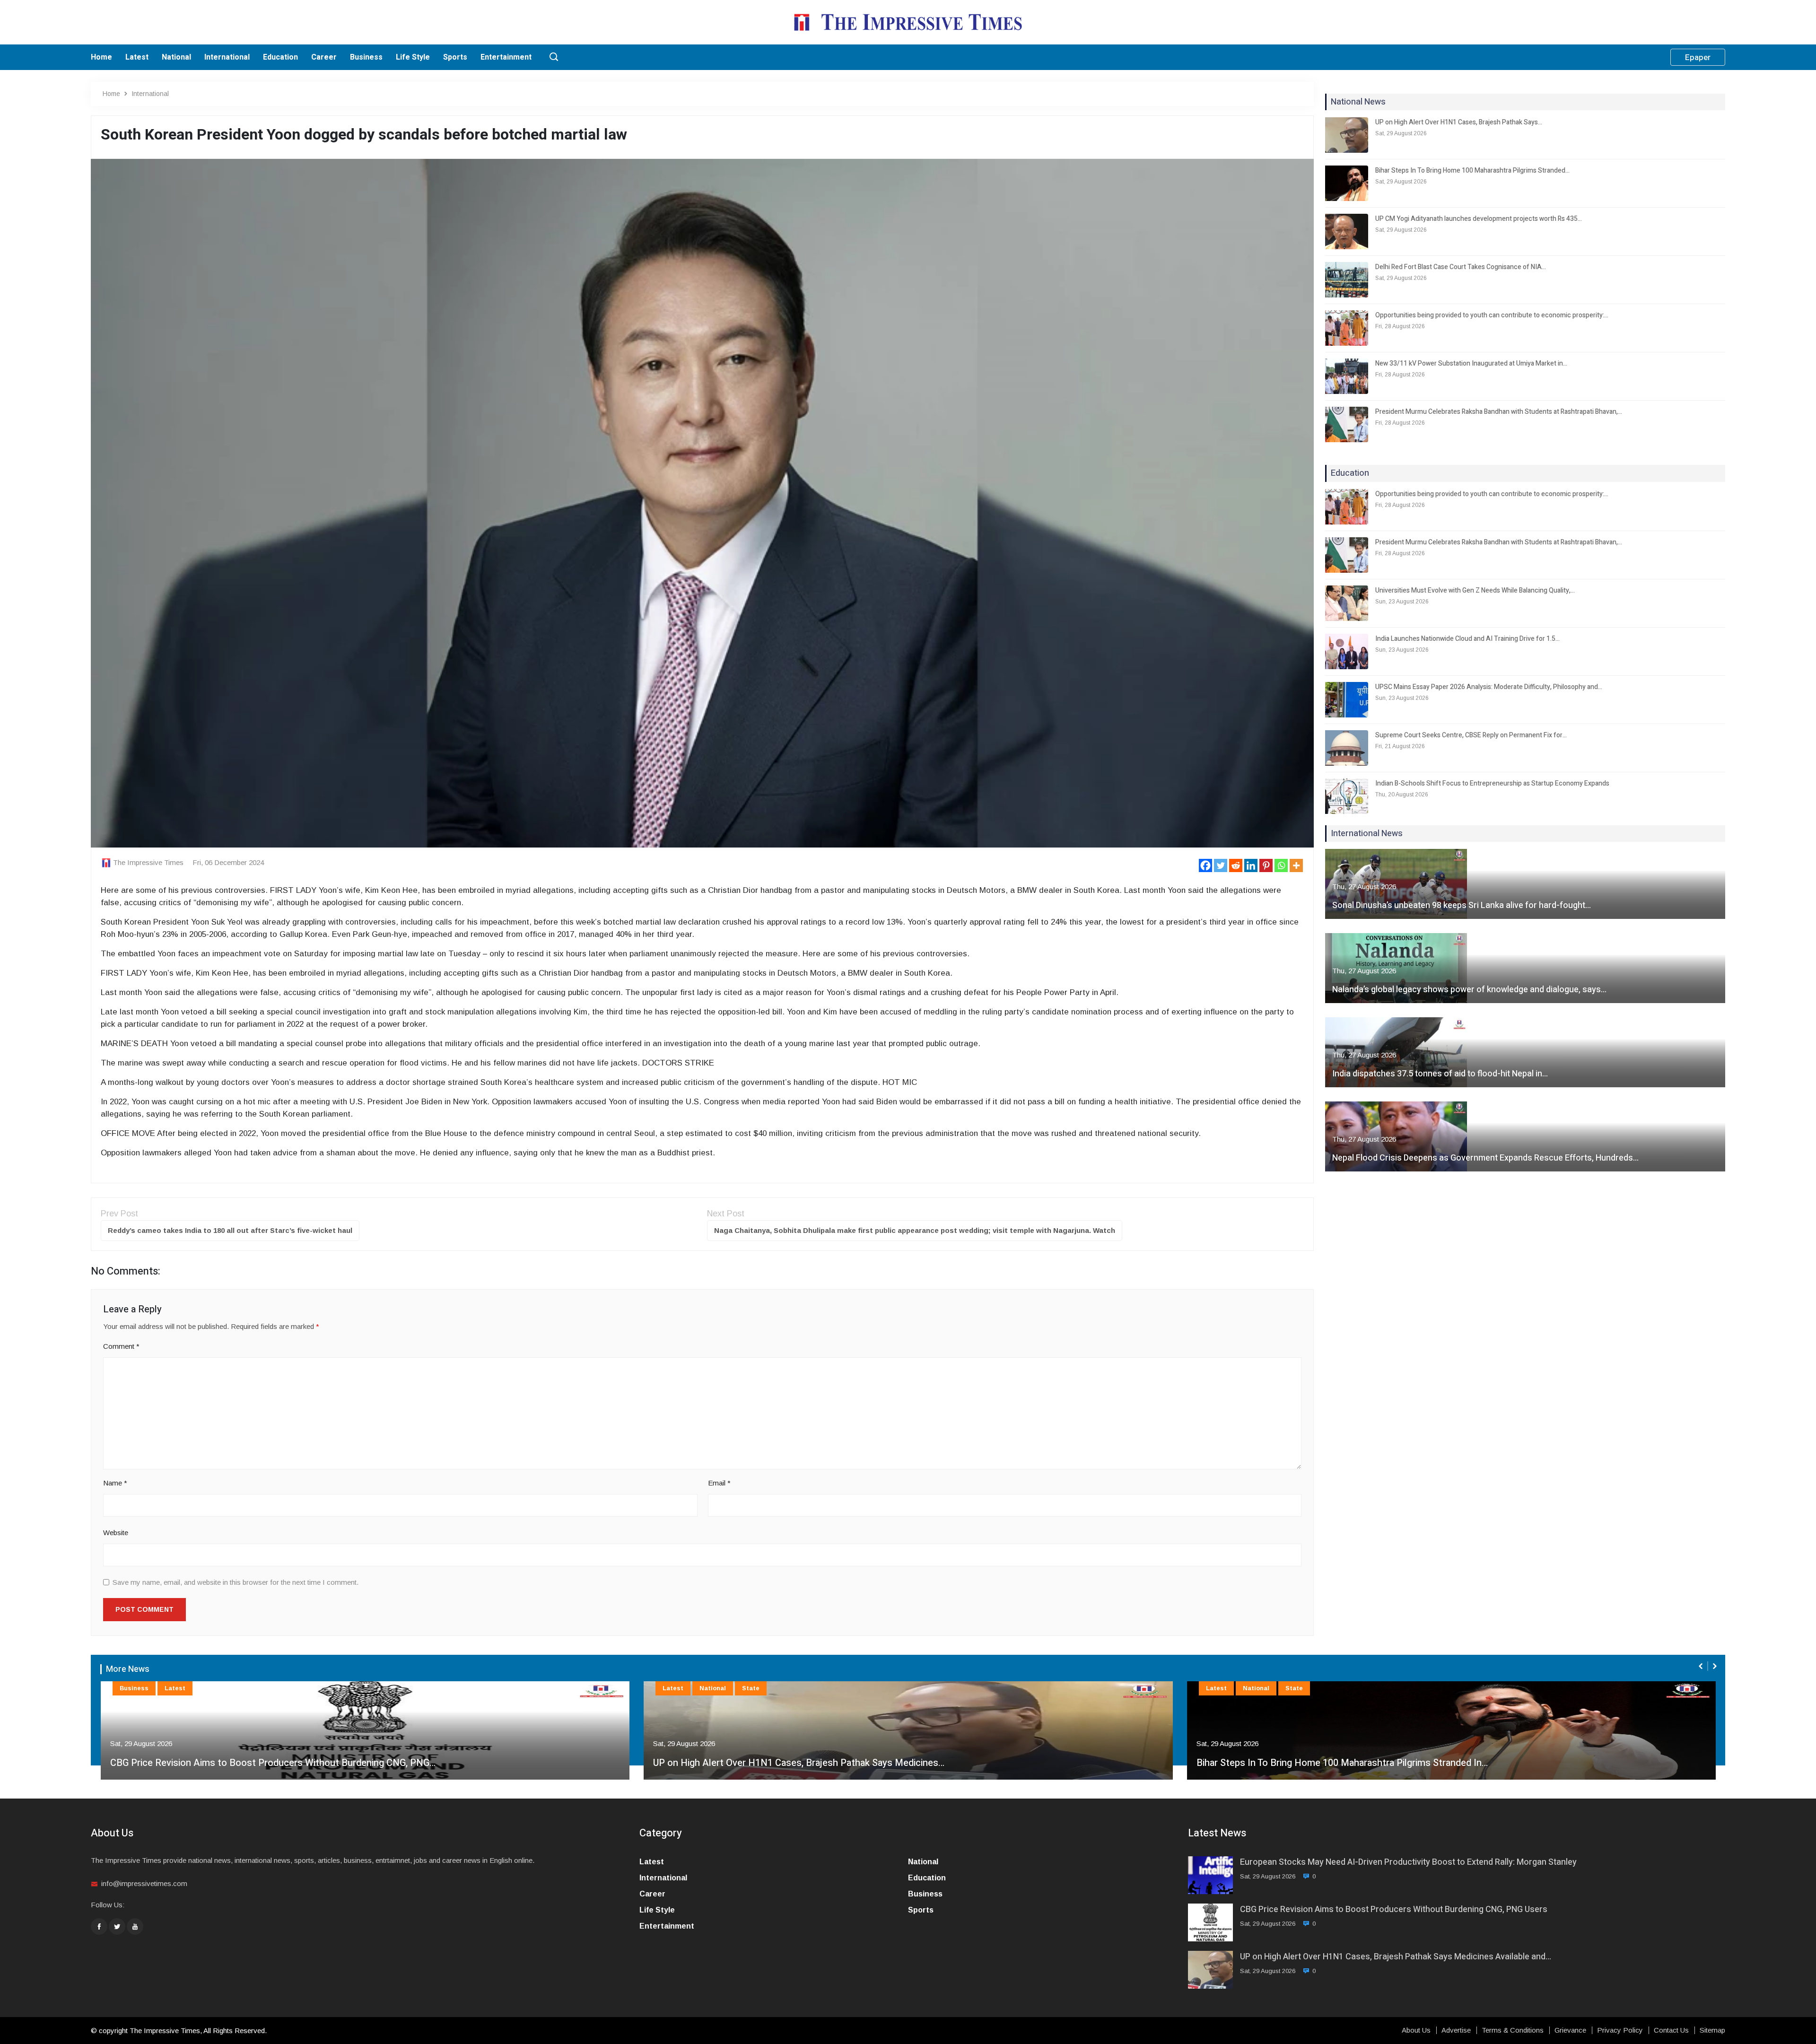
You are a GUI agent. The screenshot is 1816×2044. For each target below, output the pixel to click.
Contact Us (1671, 2030)
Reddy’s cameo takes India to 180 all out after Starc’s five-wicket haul (230, 1230)
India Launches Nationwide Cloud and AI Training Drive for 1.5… (1467, 639)
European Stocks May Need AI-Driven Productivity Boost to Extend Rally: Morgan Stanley (1408, 1862)
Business (366, 57)
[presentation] (1702, 1666)
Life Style (413, 57)
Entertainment (506, 57)
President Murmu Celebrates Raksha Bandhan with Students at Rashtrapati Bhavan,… (1499, 412)
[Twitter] (1221, 865)
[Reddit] (1236, 865)
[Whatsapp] (1281, 865)
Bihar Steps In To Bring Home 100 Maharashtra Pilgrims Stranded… (1472, 170)
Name (115, 1483)
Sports (455, 57)
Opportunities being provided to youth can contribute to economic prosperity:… (1492, 315)
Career (324, 57)
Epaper (1698, 57)
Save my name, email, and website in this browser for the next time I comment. (236, 1582)
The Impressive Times (148, 862)
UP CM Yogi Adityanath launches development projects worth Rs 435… (1479, 219)
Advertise (1456, 2030)
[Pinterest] (1266, 865)
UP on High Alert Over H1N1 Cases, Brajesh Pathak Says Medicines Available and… (1396, 1957)
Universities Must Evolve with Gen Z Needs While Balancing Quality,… (1475, 590)
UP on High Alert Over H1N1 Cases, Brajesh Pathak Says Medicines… (255, 1763)
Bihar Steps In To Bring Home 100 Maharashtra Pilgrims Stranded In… (799, 1763)
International (227, 57)
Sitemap (1712, 2030)
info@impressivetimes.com (144, 1883)
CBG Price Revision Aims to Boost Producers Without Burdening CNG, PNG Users (1394, 1909)
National (176, 57)
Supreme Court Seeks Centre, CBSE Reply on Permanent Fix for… (1471, 735)
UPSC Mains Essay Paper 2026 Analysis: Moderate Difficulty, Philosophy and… (1489, 687)
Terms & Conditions (1513, 2030)
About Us (1416, 2030)
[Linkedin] (1251, 865)
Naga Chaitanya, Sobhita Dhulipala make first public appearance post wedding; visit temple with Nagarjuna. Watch (915, 1230)
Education (280, 57)
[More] (1296, 865)
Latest (137, 57)
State (207, 1688)
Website (116, 1533)
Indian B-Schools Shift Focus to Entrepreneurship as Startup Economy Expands (1492, 783)
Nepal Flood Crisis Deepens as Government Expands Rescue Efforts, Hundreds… (1485, 1158)
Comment (121, 1346)
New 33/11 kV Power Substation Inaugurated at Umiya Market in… (1471, 363)
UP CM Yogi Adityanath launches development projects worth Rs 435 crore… (1358, 1763)
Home (101, 57)
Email (719, 1483)
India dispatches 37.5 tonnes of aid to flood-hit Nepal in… (1440, 1074)
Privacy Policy (1620, 2030)
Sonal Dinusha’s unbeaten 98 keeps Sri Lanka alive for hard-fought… (1462, 905)
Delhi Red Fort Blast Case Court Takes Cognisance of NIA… (1461, 267)
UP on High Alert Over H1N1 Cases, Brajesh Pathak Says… (1459, 122)
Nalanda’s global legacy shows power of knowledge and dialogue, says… (1469, 990)
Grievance (1570, 2030)
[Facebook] (1205, 865)
